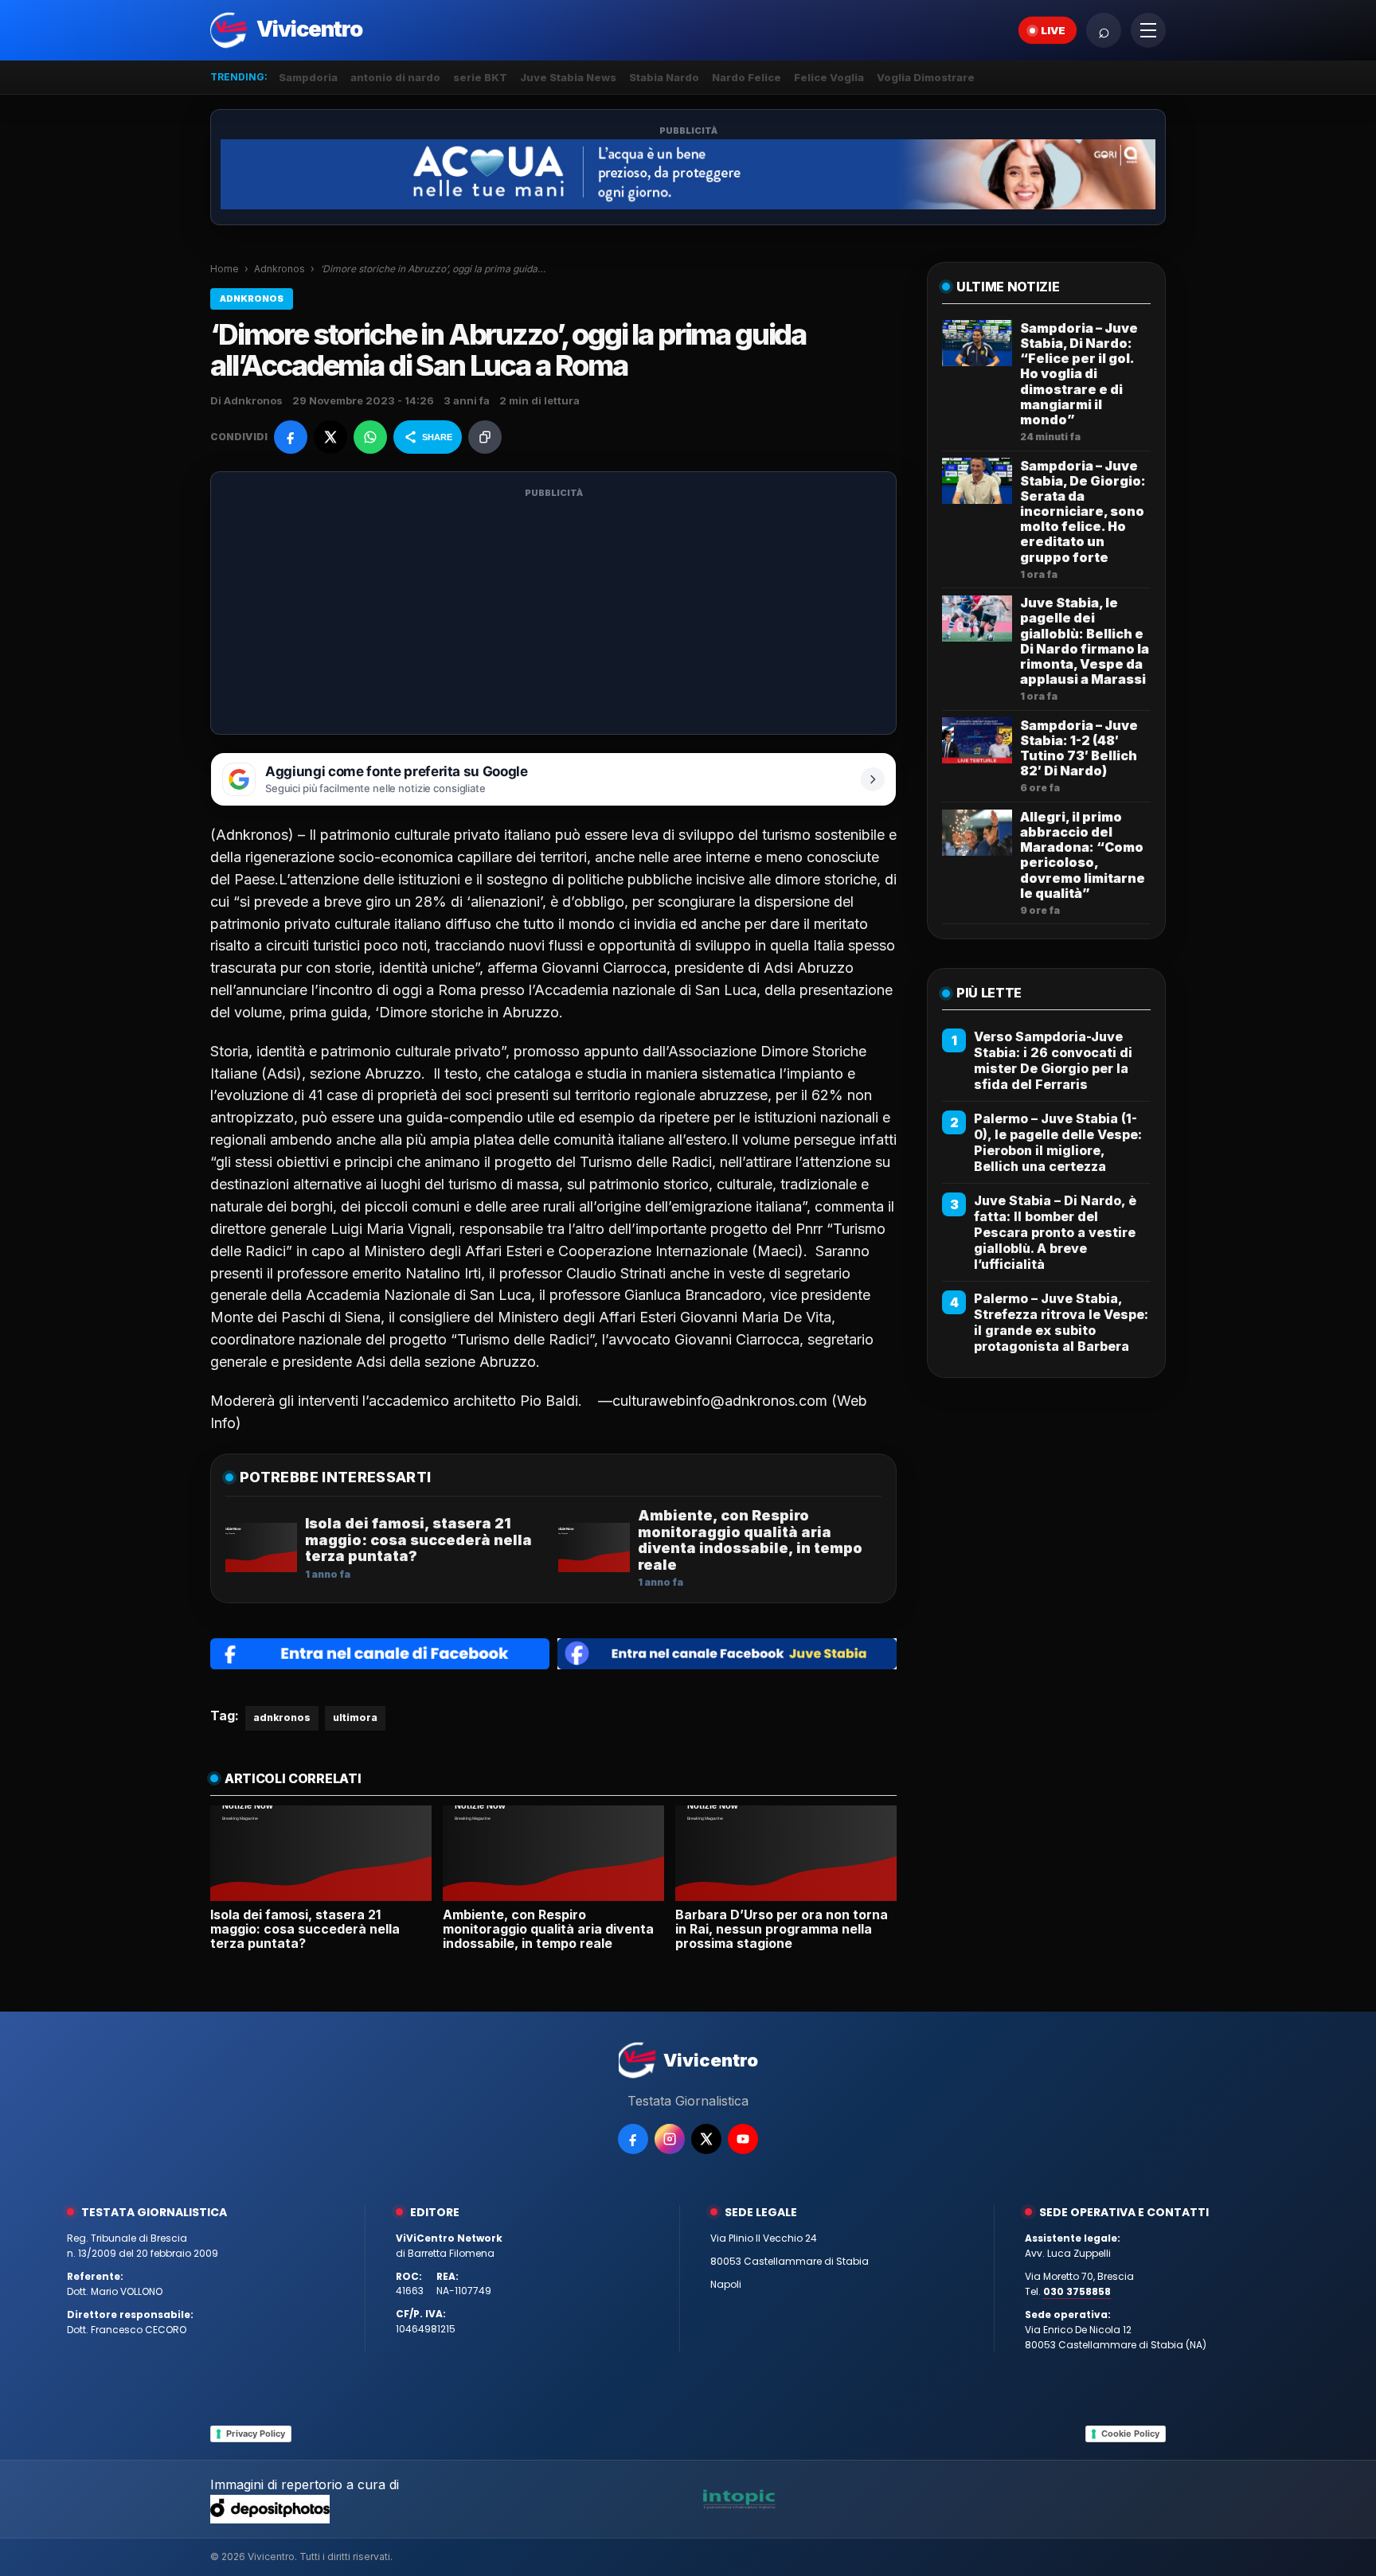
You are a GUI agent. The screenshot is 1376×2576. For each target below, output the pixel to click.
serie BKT (480, 77)
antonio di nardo (395, 77)
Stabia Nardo (664, 77)
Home (225, 269)
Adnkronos (279, 269)
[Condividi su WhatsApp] (370, 437)
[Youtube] (743, 2139)
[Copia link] (485, 437)
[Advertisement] (553, 613)
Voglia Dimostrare (926, 77)
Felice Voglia (829, 77)
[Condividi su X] (330, 437)
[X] (706, 2139)
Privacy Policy (256, 2434)
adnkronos (282, 1717)
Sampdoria (308, 77)
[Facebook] (633, 2139)
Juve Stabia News (568, 77)
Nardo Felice (747, 77)
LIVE (1053, 30)
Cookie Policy (1130, 2434)
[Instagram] (670, 2139)
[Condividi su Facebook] (291, 437)
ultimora (355, 1717)
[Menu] (1148, 30)
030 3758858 (1077, 2291)
